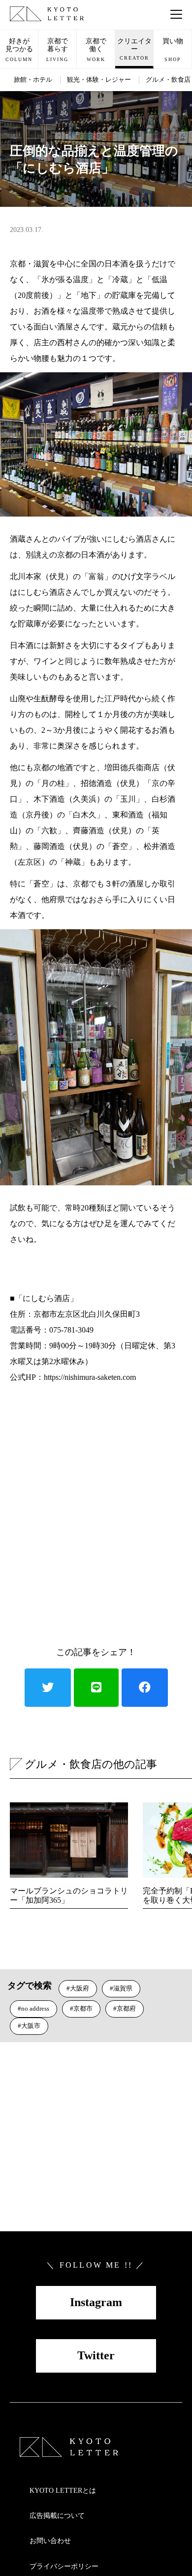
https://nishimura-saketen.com (90, 1377)
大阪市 (31, 2026)
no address (35, 2008)
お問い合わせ (50, 2541)
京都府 (126, 2008)
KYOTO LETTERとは (63, 2491)
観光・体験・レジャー (99, 80)
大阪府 (80, 1988)
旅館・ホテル (33, 80)
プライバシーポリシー (64, 2566)
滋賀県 (123, 1988)
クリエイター (134, 49)
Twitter (96, 2355)
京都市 (83, 2008)
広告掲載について (57, 2516)
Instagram (96, 2302)
